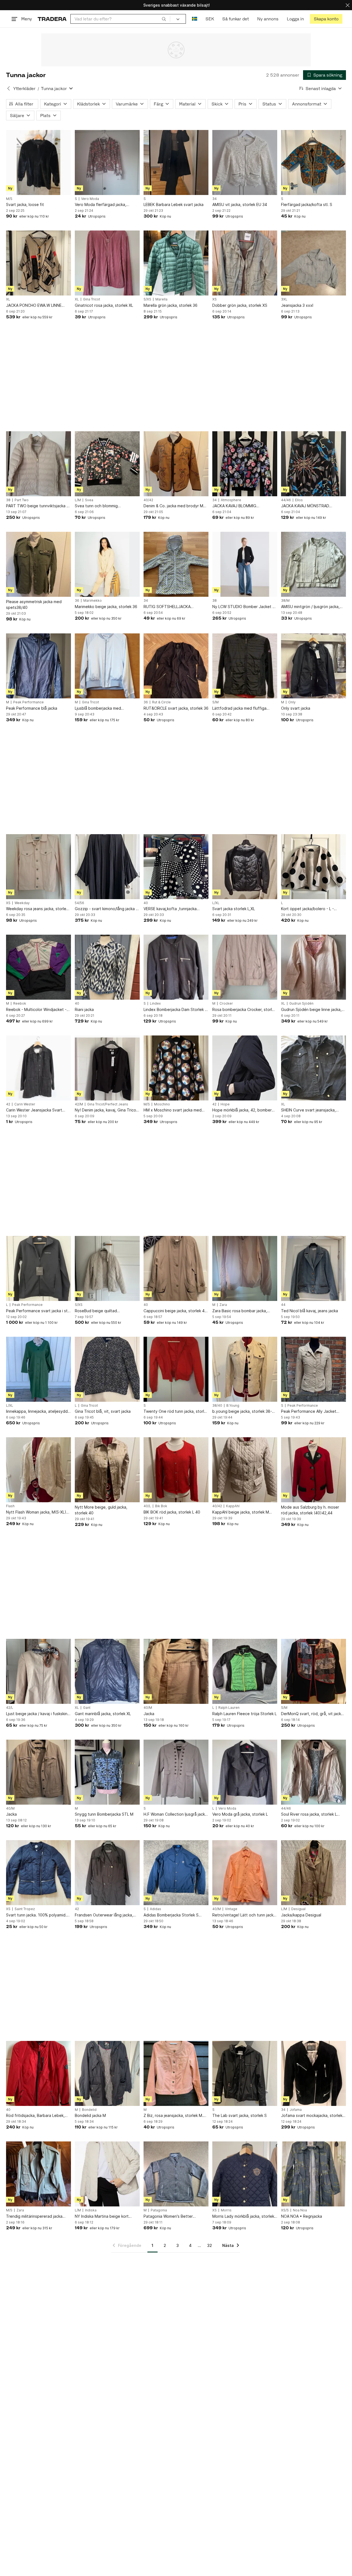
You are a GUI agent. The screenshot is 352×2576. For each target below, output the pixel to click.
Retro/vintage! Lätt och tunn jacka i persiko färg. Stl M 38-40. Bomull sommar (244, 1915)
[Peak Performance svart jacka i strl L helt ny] (38, 1268)
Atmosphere (231, 500)
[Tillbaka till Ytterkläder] (9, 88)
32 (210, 2245)
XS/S (285, 2210)
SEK (210, 19)
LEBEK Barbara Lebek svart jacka (174, 204)
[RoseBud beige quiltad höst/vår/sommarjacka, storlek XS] (107, 1268)
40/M (148, 1708)
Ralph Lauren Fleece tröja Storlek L (244, 1714)
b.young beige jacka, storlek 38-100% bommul (242, 1412)
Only (292, 702)
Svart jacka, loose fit (25, 204)
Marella (161, 299)
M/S (9, 199)
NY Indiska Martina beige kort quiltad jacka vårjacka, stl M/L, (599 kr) (107, 2216)
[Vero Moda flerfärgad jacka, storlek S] (107, 162)
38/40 (217, 1406)
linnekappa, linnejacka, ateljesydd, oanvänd (37, 1412)
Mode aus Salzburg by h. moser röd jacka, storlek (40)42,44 (310, 1510)
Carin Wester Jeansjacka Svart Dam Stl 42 (34, 1110)
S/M (215, 702)
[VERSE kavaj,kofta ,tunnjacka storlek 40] (176, 867)
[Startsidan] (52, 19)
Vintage (231, 1909)
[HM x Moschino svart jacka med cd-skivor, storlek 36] (176, 1068)
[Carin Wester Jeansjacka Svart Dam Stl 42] (38, 1068)
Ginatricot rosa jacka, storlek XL (104, 305)
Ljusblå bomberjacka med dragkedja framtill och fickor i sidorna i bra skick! (101, 708)
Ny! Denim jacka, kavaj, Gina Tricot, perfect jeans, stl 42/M (107, 1110)
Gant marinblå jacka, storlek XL (103, 1714)
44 (283, 1305)
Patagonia (159, 2210)
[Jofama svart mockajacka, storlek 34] (313, 2073)
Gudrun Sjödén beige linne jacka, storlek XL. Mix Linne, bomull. (311, 1010)
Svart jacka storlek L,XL (234, 909)
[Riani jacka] (107, 967)
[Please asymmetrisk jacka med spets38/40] (38, 564)
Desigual (298, 1909)
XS (215, 299)
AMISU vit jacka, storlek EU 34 (240, 204)
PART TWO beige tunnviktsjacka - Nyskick (37, 506)
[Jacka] (176, 1671)
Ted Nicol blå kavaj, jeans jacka (310, 1311)
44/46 (286, 500)
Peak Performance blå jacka (32, 708)
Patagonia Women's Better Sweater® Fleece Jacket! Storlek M (174, 2216)
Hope (225, 1104)
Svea (89, 500)
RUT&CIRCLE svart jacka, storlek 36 (176, 708)
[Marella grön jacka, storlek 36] (176, 263)
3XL (284, 299)
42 (8, 1104)
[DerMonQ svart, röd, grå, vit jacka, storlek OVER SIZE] (313, 1671)
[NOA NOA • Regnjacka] (313, 2174)
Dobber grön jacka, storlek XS (240, 305)
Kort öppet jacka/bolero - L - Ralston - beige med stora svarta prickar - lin (311, 909)
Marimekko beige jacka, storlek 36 (106, 607)
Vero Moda (90, 199)
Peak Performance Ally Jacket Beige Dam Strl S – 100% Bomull (310, 1412)
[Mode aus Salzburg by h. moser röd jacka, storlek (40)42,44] (313, 1470)
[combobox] (120, 19)
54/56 (79, 903)
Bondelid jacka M (90, 2115)
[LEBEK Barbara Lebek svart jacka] (176, 162)
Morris (226, 2210)
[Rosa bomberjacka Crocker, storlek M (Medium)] (245, 967)
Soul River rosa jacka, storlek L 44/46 (309, 1814)
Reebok (20, 1004)
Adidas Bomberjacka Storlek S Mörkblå (171, 1915)
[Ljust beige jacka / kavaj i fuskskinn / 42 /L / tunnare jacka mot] (38, 1671)
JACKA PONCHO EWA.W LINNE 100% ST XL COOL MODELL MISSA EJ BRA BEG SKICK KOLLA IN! (37, 306)
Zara (223, 1305)
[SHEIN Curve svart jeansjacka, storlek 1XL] (313, 1068)
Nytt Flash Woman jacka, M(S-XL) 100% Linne (36, 1512)
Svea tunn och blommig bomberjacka (96, 506)
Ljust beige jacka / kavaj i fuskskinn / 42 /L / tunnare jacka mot (38, 1714)
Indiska (91, 2210)
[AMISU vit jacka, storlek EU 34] (245, 162)
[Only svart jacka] (313, 666)
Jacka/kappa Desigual (301, 1915)
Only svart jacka (296, 708)
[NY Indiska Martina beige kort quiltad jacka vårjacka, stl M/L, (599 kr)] (107, 2174)
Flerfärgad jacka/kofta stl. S (307, 204)
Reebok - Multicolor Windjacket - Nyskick (36, 1010)
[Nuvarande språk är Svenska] (195, 19)
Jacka (149, 1714)
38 (8, 500)
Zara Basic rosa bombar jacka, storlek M (240, 1311)
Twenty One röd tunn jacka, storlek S (176, 1412)
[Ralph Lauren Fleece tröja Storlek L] (245, 1671)
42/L (10, 1708)
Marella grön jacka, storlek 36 (170, 305)
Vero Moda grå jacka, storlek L (240, 1814)
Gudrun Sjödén (301, 1004)
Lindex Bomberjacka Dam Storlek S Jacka (175, 1010)
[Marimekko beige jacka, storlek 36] (107, 564)
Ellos (299, 500)
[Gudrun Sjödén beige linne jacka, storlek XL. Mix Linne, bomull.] (313, 967)
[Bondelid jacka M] (107, 2073)
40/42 (148, 500)
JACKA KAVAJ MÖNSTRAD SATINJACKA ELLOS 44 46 (305, 506)
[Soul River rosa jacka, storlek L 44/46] (313, 1772)
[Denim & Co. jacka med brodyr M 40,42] (176, 464)
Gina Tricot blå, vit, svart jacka (103, 1411)
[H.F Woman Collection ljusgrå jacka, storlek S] (176, 1772)
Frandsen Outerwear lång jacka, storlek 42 (104, 1915)
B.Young (233, 1406)
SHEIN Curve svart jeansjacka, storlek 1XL (308, 1110)
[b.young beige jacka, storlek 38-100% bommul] (245, 1369)
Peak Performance (28, 702)
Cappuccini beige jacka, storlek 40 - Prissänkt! (175, 1311)
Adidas (156, 1909)
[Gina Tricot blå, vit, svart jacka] (107, 1369)
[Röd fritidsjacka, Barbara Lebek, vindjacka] (38, 2073)
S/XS (147, 299)
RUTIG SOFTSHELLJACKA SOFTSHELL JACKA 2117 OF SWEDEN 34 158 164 (169, 607)
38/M (285, 601)
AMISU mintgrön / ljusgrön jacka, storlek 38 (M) (310, 607)
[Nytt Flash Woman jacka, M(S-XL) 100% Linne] (38, 1470)
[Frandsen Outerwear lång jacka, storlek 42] (107, 1873)
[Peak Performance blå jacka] (38, 666)
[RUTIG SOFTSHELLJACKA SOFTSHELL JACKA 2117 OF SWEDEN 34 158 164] (176, 564)
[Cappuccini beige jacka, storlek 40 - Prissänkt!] (176, 1268)
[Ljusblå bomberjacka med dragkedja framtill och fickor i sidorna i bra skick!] (107, 666)
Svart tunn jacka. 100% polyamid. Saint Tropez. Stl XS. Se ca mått (36, 1915)
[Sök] (164, 19)
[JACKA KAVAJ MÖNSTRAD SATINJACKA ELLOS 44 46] (313, 464)
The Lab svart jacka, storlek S (240, 2115)
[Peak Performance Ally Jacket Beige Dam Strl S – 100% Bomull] (313, 1369)
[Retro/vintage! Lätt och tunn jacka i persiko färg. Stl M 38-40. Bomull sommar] (245, 1873)
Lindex (155, 1004)
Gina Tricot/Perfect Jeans (108, 1104)
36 (77, 601)
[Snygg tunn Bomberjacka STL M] (107, 1772)
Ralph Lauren (229, 1708)
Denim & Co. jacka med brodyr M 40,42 (173, 506)
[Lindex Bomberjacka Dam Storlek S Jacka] (176, 967)
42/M (79, 1104)
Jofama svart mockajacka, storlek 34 (312, 2116)
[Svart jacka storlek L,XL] (245, 867)
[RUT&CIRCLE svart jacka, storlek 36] (176, 666)
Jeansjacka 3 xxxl (297, 305)
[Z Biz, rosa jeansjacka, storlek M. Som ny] (176, 2073)
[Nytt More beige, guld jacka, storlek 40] (107, 1470)
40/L (147, 1506)
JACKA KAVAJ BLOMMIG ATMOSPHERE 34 (234, 506)
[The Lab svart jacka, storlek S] (245, 2073)
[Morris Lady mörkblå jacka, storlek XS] (245, 2174)
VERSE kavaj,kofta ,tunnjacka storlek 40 (170, 909)
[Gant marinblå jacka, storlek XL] (107, 1671)
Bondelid (89, 2110)
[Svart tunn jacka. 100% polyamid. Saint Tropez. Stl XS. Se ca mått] (38, 1873)
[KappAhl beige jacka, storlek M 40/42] (245, 1470)
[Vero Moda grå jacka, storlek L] (245, 1772)
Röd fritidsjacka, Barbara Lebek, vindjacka (35, 2116)
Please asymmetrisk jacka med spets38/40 (34, 604)
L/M (78, 500)
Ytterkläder (24, 89)
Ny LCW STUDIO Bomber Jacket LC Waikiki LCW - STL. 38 (245, 607)
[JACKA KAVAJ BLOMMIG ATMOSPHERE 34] (245, 464)
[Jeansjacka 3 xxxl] (313, 263)
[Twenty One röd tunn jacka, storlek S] (176, 1369)
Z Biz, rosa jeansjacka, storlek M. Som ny (173, 2116)
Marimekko (93, 601)
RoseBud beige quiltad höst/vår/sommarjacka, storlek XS (105, 1311)
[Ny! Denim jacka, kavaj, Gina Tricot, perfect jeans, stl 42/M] (107, 1068)
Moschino (162, 1104)
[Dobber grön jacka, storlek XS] (245, 263)
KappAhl (233, 1506)
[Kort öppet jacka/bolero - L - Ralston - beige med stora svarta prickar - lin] (313, 867)
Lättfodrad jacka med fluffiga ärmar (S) (239, 708)
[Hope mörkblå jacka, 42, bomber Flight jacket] (245, 1068)
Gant (87, 1708)
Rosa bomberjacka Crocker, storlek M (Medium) (244, 1010)
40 (146, 903)
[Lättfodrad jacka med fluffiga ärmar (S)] (245, 666)
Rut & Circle (161, 702)
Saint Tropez (25, 1909)
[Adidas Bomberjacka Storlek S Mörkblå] (176, 1873)
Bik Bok (161, 1506)
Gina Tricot (92, 299)
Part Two (22, 500)
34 (215, 199)
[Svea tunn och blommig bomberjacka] (107, 464)
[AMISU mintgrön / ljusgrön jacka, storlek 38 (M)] (313, 564)
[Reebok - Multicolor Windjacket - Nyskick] (38, 967)
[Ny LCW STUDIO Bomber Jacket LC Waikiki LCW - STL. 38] (245, 564)
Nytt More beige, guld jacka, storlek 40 (101, 1510)
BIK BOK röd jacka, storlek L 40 (172, 1512)
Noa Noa (300, 2210)
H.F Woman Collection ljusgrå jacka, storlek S (176, 1814)
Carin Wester (25, 1104)
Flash (10, 1506)
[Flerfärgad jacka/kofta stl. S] (313, 162)
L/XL (216, 903)
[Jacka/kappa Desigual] (313, 1873)
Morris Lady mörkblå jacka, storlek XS (243, 2216)
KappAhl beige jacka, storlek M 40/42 (241, 1512)
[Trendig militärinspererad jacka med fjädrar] (38, 2174)
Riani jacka (84, 1009)
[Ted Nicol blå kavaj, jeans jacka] (313, 1268)
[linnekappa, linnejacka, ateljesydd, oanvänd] (38, 1369)
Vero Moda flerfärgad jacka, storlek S (101, 205)
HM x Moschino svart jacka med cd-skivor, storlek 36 (173, 1110)
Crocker (226, 1004)
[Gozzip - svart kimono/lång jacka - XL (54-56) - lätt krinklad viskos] (107, 867)
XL (8, 299)
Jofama (296, 2110)
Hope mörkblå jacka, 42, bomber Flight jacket (242, 1110)
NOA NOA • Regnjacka (302, 2216)
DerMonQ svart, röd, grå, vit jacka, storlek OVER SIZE (313, 1714)
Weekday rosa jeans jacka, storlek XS (37, 909)
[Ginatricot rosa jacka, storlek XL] (107, 263)
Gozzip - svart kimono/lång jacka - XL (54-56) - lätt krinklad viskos (106, 909)
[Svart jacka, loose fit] (38, 162)
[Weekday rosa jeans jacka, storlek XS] (38, 867)
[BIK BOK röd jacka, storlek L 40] (176, 1470)
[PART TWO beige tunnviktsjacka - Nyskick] (38, 464)
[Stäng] (348, 5)
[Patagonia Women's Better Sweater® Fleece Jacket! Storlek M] (176, 2174)
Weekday (22, 903)
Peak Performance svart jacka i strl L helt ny (38, 1311)
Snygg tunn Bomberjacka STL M (104, 1814)
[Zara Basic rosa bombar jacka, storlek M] (245, 1268)
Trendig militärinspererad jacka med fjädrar (34, 2216)
